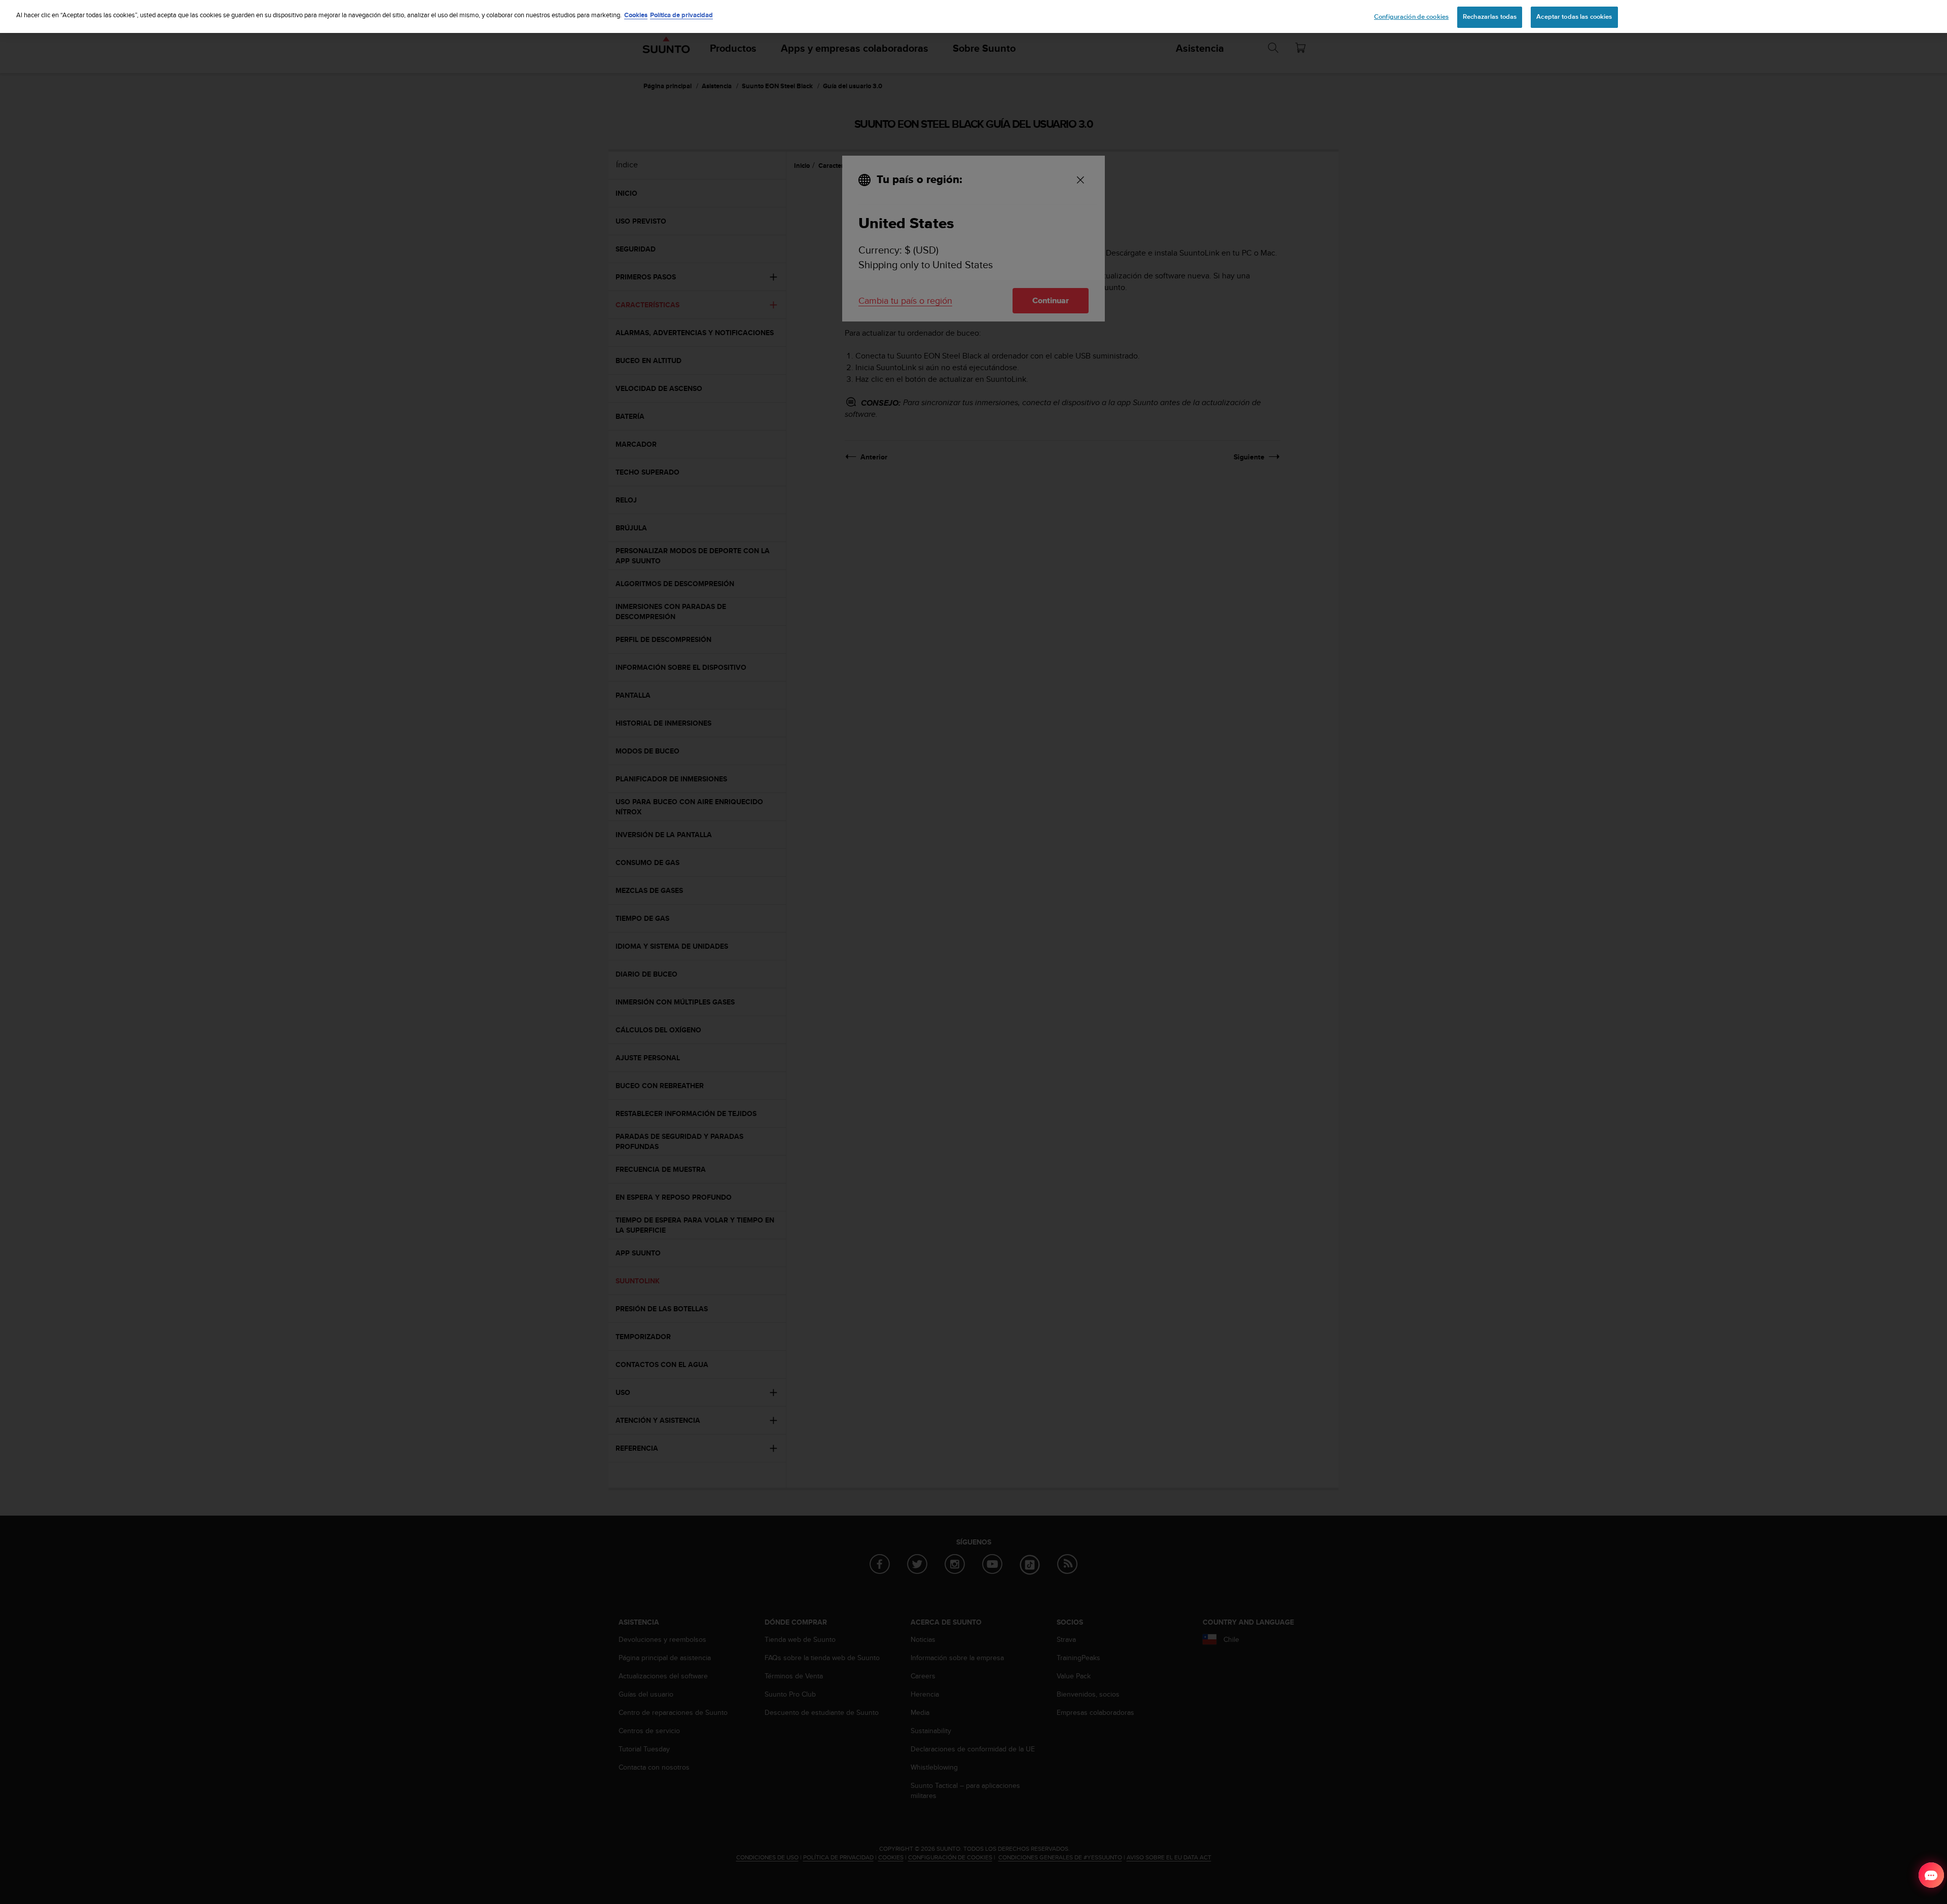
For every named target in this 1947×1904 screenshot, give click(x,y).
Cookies (636, 15)
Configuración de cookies (1411, 17)
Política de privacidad (681, 15)
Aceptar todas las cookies (1574, 17)
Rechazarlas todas (1490, 17)
